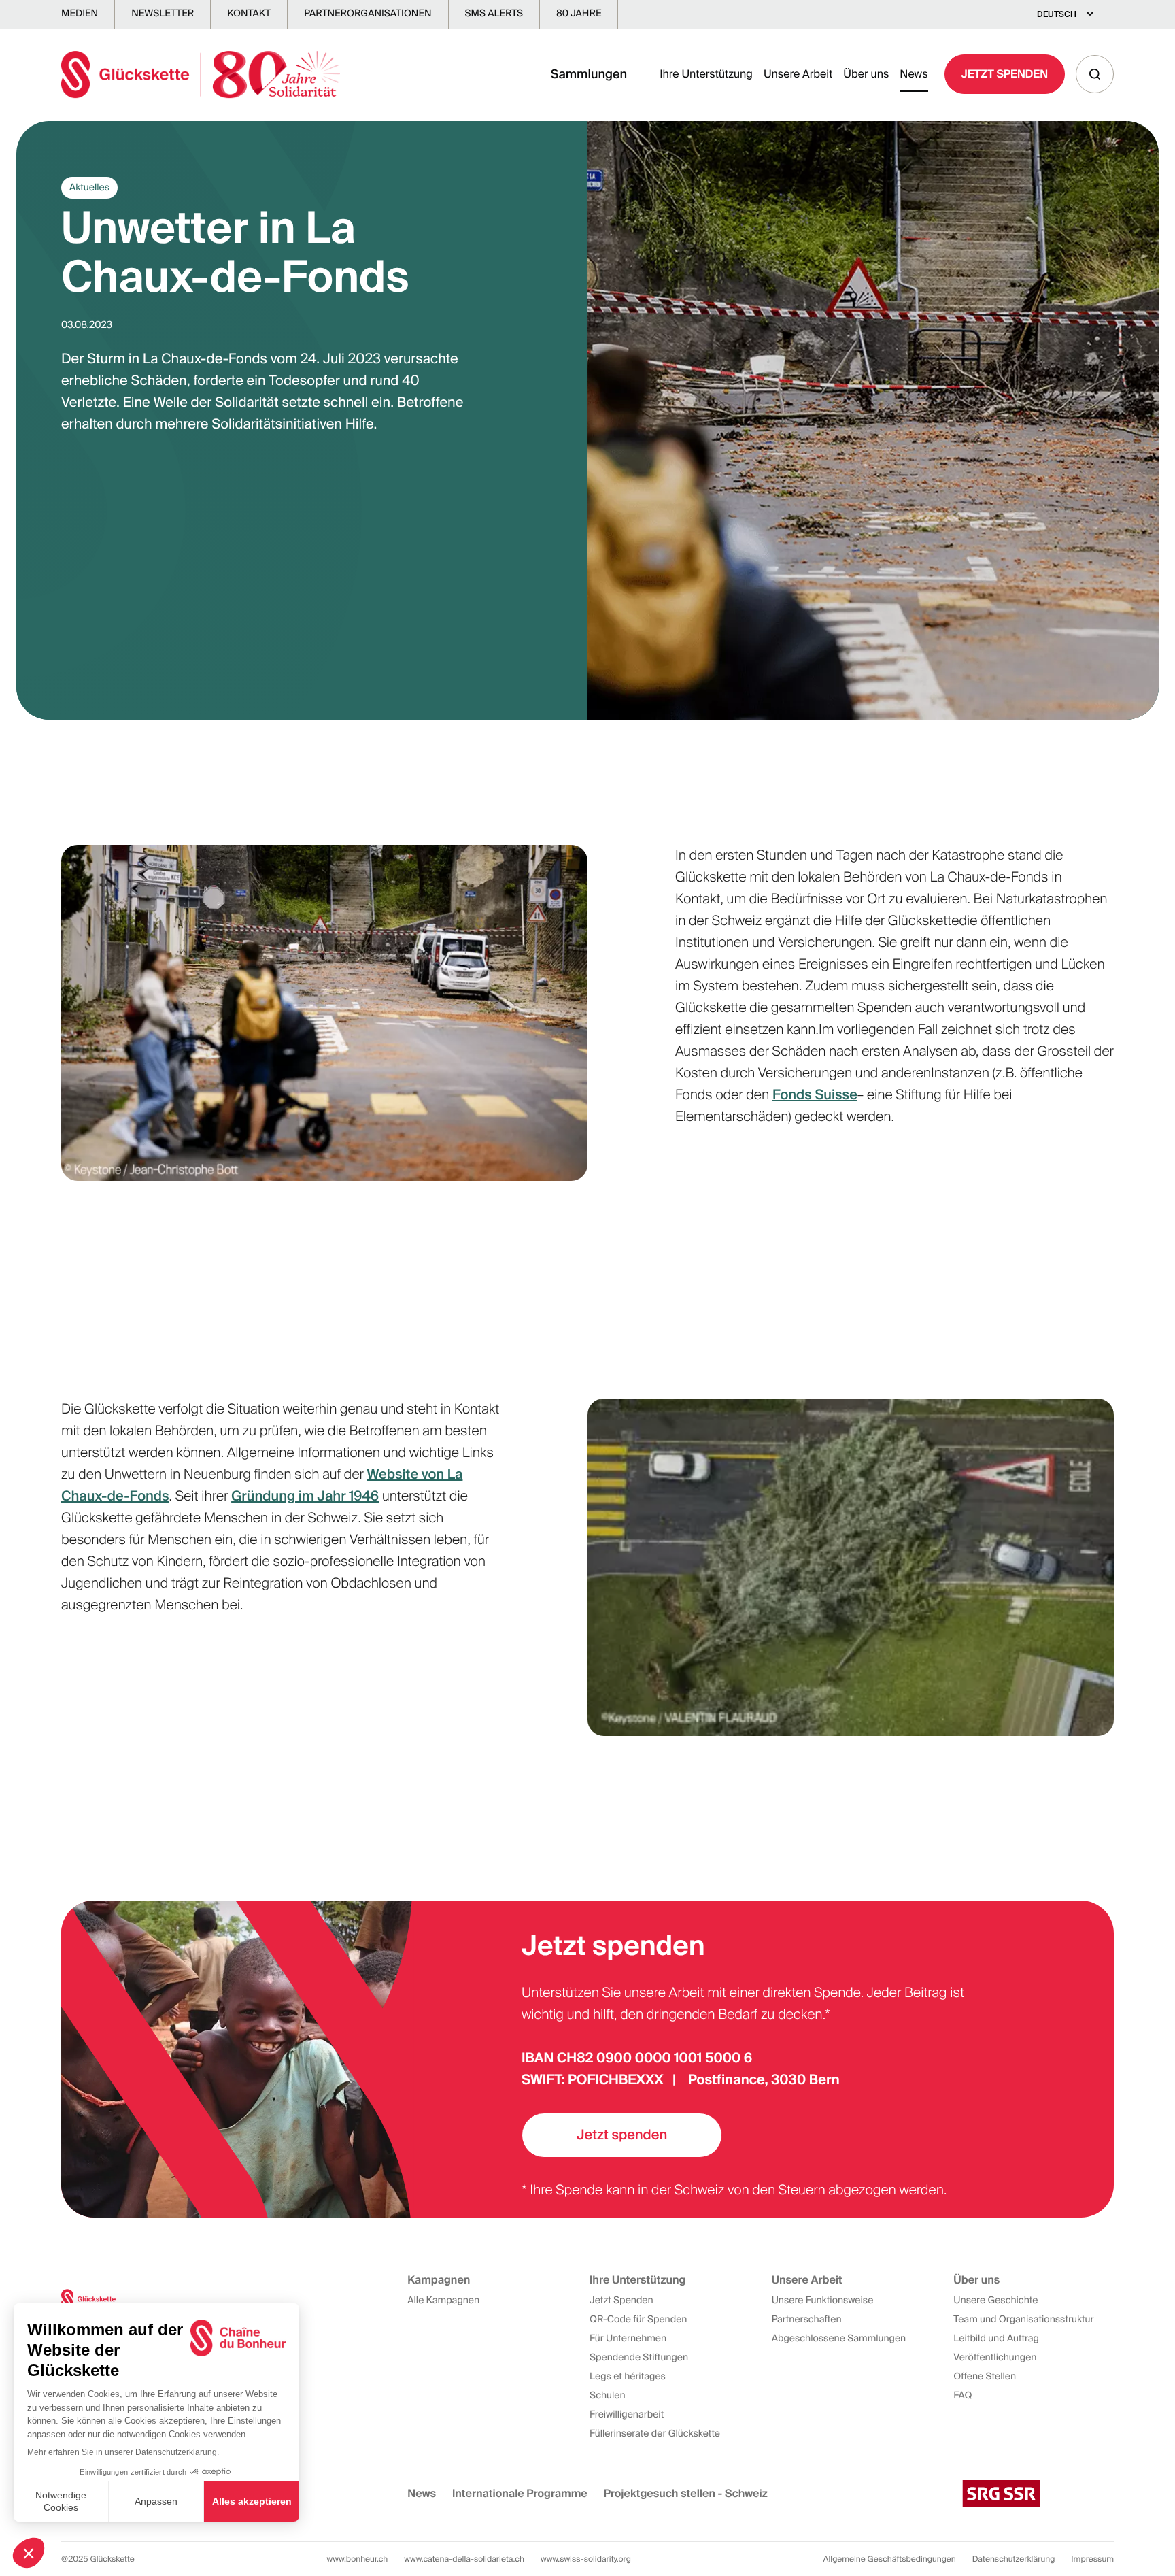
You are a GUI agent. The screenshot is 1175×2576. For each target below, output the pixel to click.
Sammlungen (589, 74)
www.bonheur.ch (358, 2559)
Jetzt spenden (622, 2135)
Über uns (866, 74)
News (914, 74)
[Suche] (1095, 74)
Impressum (1092, 2559)
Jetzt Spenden (1005, 74)
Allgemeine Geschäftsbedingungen (890, 2559)
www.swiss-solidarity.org (586, 2559)
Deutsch (1057, 14)
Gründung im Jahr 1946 (305, 1496)
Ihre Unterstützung (706, 74)
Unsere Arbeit (798, 74)
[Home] (201, 74)
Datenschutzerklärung (1014, 2559)
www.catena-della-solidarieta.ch (464, 2559)
